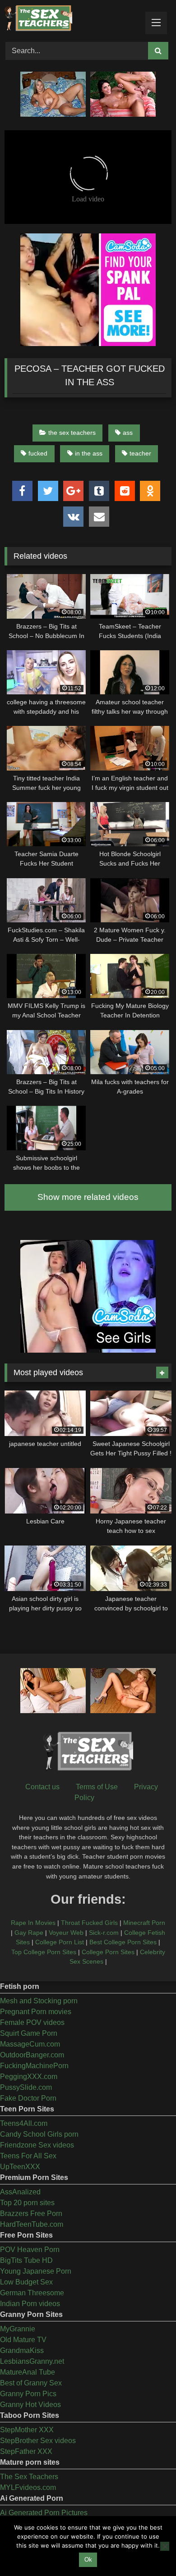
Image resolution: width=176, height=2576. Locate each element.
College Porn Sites (108, 1952)
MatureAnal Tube (28, 2372)
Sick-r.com (104, 1933)
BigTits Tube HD (26, 2260)
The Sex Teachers (29, 2477)
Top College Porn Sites (44, 1952)
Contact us (42, 1787)
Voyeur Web (66, 1933)
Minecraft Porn (144, 1923)
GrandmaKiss (22, 2350)
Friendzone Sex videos (37, 2145)
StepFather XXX (26, 2451)
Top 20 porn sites (27, 2203)
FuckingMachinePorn (34, 2066)
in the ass (89, 453)
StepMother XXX (27, 2430)
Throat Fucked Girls (89, 1923)
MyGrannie (18, 2329)
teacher (140, 453)
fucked (38, 453)
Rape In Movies (33, 1923)
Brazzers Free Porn (31, 2214)
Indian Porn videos (30, 2304)
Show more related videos (88, 1197)
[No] (165, 2546)
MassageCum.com (30, 2044)
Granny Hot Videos (30, 2405)
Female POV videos (32, 2022)
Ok (88, 2560)
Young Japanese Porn (36, 2271)
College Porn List (60, 1942)
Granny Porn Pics (28, 2394)
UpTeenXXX (20, 2167)
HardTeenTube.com (32, 2224)
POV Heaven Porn (30, 2250)
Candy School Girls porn (39, 2134)
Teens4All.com (24, 2123)
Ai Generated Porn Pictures (44, 2513)
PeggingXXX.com (29, 2077)
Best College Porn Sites (123, 1942)
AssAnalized (20, 2192)
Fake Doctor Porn (28, 2098)
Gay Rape (29, 1933)
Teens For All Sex (28, 2156)
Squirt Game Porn (29, 2033)
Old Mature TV (23, 2340)
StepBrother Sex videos (38, 2441)
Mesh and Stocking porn (39, 2001)
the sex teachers (72, 433)
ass (128, 433)
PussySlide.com (26, 2087)
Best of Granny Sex (31, 2383)
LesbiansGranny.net (32, 2361)
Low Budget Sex (26, 2282)
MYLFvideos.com (28, 2487)
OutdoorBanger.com (32, 2055)
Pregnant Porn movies (36, 2012)
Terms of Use (97, 1787)
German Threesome (32, 2293)
